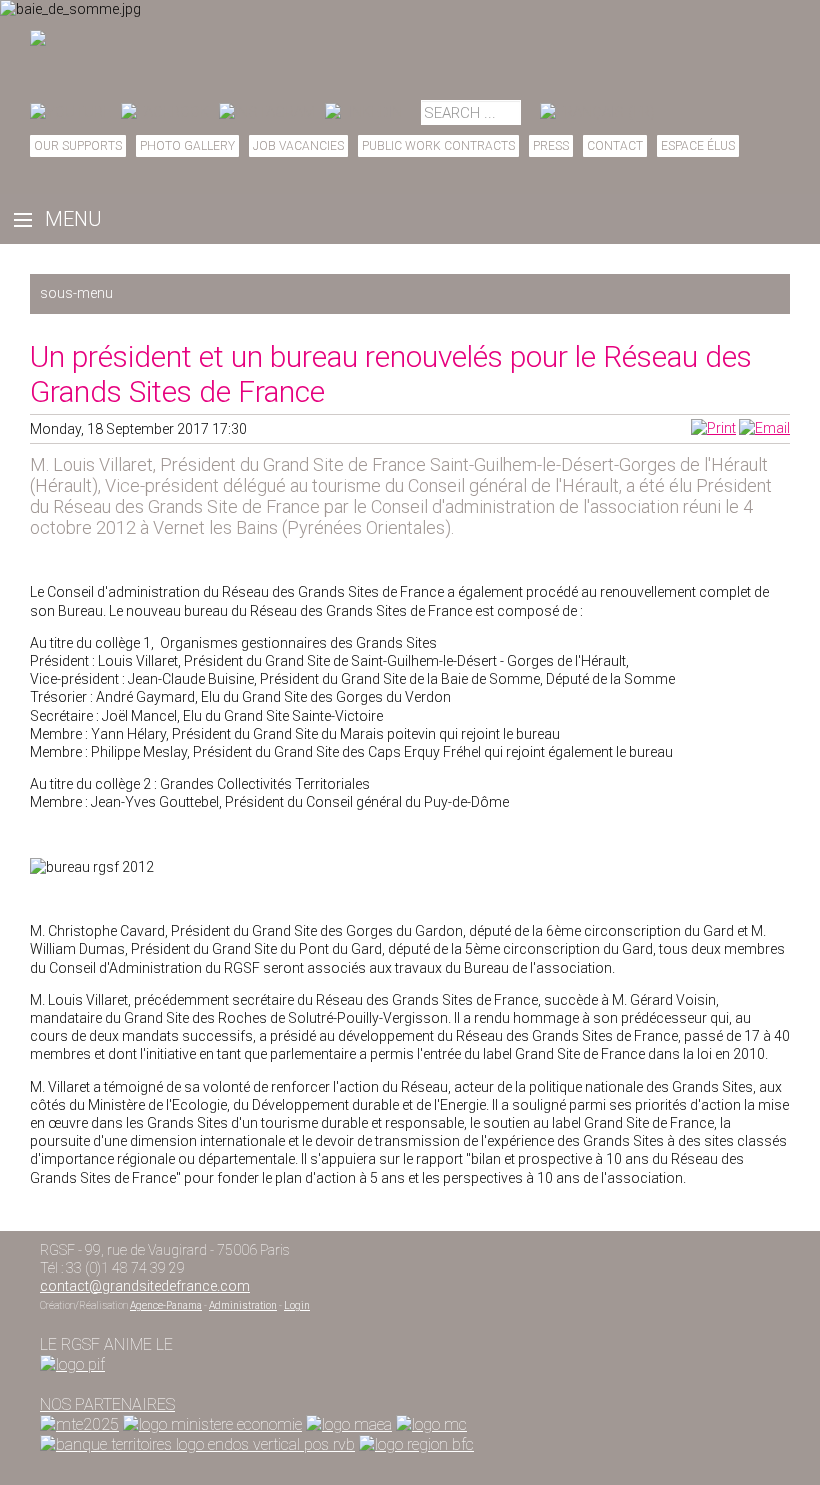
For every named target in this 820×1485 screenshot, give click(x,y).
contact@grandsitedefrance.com (145, 1286)
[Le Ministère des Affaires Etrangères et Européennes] (431, 1424)
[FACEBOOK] (165, 112)
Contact (615, 146)
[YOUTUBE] (70, 112)
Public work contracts (438, 146)
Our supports (78, 146)
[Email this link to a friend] (764, 428)
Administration (243, 1305)
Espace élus (698, 146)
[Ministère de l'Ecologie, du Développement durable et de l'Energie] (79, 1424)
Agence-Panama (166, 1305)
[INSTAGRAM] (267, 112)
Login (297, 1305)
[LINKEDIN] (363, 112)
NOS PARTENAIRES (107, 1404)
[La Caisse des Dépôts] (197, 1444)
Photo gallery (187, 146)
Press (551, 146)
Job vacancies (298, 146)
